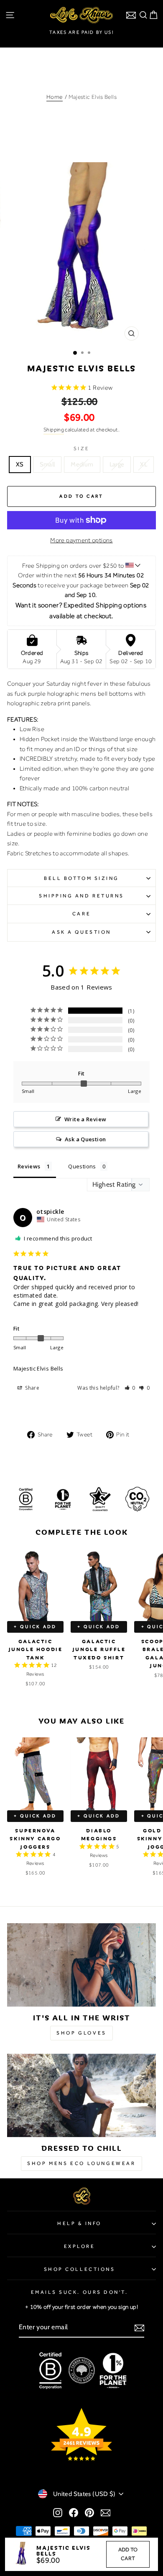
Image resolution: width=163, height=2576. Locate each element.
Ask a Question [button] (85, 1139)
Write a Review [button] (85, 1119)
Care (81, 914)
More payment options (81, 540)
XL (144, 464)
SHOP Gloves (81, 2033)
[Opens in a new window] (58, 2513)
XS (20, 464)
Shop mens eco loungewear (81, 2163)
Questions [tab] (82, 1166)
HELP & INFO (79, 2223)
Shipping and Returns (81, 896)
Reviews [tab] (29, 1166)
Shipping (54, 430)
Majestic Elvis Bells (38, 1368)
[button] (130, 1388)
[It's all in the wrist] (81, 1965)
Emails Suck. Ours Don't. (80, 2292)
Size (81, 449)
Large (117, 464)
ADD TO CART (128, 2554)
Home (54, 97)
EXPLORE (80, 2246)
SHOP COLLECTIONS (80, 2269)
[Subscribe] (139, 2328)
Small (47, 464)
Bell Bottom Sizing (81, 878)
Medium (82, 464)
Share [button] (32, 1388)
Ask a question (81, 932)
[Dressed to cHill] (81, 2095)
